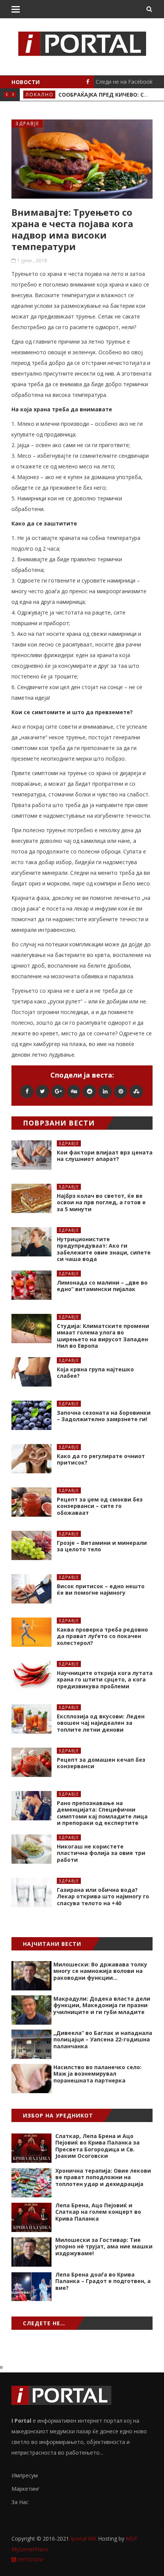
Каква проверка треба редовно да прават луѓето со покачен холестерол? (102, 1636)
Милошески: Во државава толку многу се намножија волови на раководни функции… (100, 1971)
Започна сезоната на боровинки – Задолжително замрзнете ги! (104, 1416)
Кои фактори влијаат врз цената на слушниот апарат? (105, 1156)
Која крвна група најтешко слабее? (95, 1373)
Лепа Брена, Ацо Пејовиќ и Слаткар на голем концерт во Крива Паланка (98, 2212)
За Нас (20, 2502)
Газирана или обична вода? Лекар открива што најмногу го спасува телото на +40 (103, 1896)
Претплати (30, 2560)
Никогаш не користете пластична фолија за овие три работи (101, 1853)
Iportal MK (84, 2539)
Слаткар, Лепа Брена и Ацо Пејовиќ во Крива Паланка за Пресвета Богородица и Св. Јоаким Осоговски (97, 2146)
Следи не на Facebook (124, 82)
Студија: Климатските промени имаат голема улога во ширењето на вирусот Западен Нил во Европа (103, 1336)
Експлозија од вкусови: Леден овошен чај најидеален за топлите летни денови (101, 1723)
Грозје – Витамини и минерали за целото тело (102, 1546)
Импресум (25, 2475)
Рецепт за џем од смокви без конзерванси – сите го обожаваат (100, 1506)
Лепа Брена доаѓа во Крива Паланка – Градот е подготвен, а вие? (103, 2281)
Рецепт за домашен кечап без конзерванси (101, 1763)
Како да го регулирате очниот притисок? (101, 1459)
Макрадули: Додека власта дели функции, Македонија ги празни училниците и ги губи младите (102, 2005)
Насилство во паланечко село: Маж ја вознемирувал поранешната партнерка (97, 2074)
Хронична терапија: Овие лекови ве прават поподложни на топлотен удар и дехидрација (103, 2177)
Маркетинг (26, 2489)
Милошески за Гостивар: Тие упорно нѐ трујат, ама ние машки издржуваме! (104, 2246)
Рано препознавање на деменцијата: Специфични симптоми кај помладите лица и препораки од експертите (102, 1813)
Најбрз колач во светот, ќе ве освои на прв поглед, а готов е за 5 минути (101, 1202)
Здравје (27, 123)
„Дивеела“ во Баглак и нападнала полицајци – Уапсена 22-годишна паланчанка (103, 2039)
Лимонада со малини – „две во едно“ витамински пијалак (102, 1286)
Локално (40, 95)
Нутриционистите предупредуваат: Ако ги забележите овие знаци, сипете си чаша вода (104, 1249)
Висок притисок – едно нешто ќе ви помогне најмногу (101, 1590)
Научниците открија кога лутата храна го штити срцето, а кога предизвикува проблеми (105, 1680)
